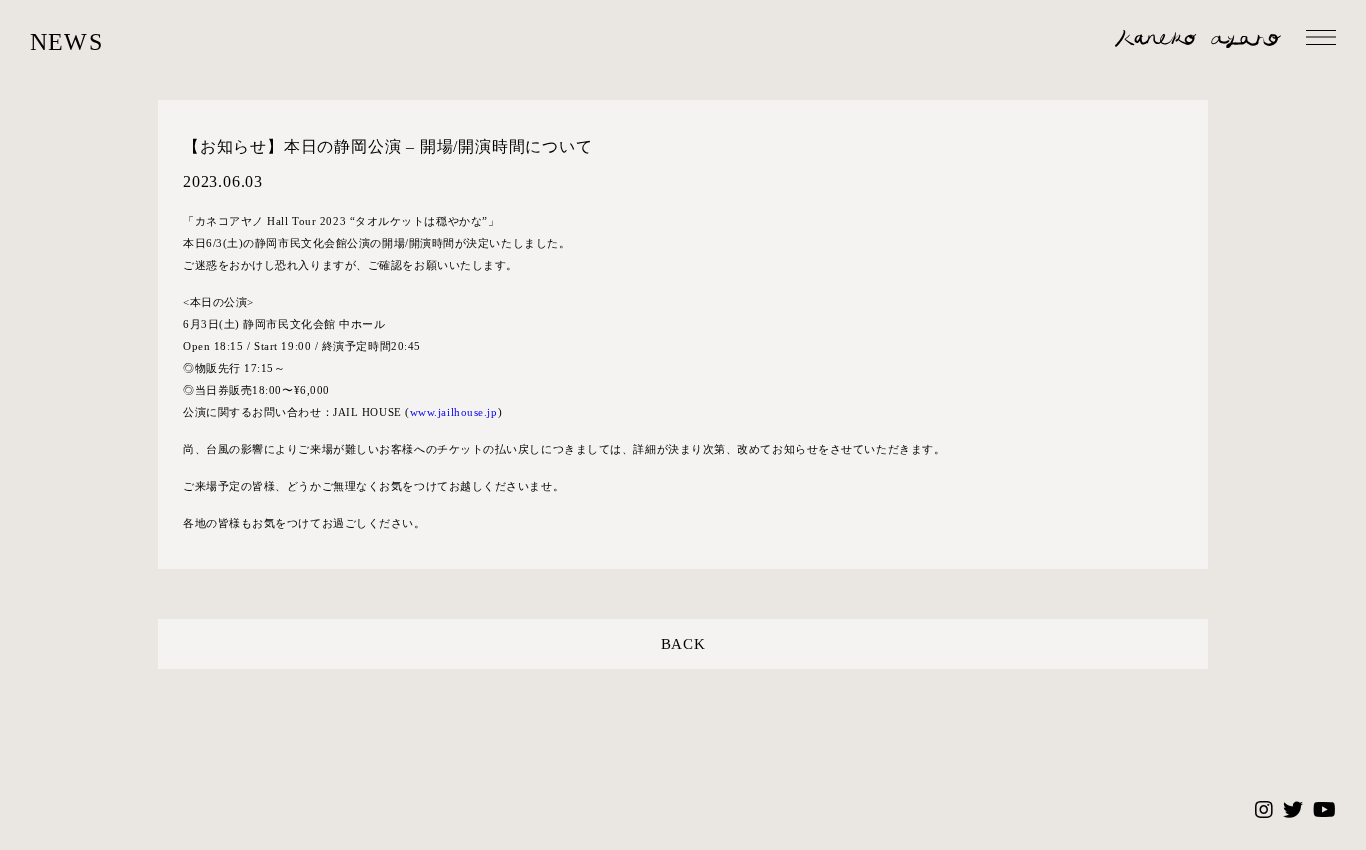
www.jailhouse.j (450, 412)
